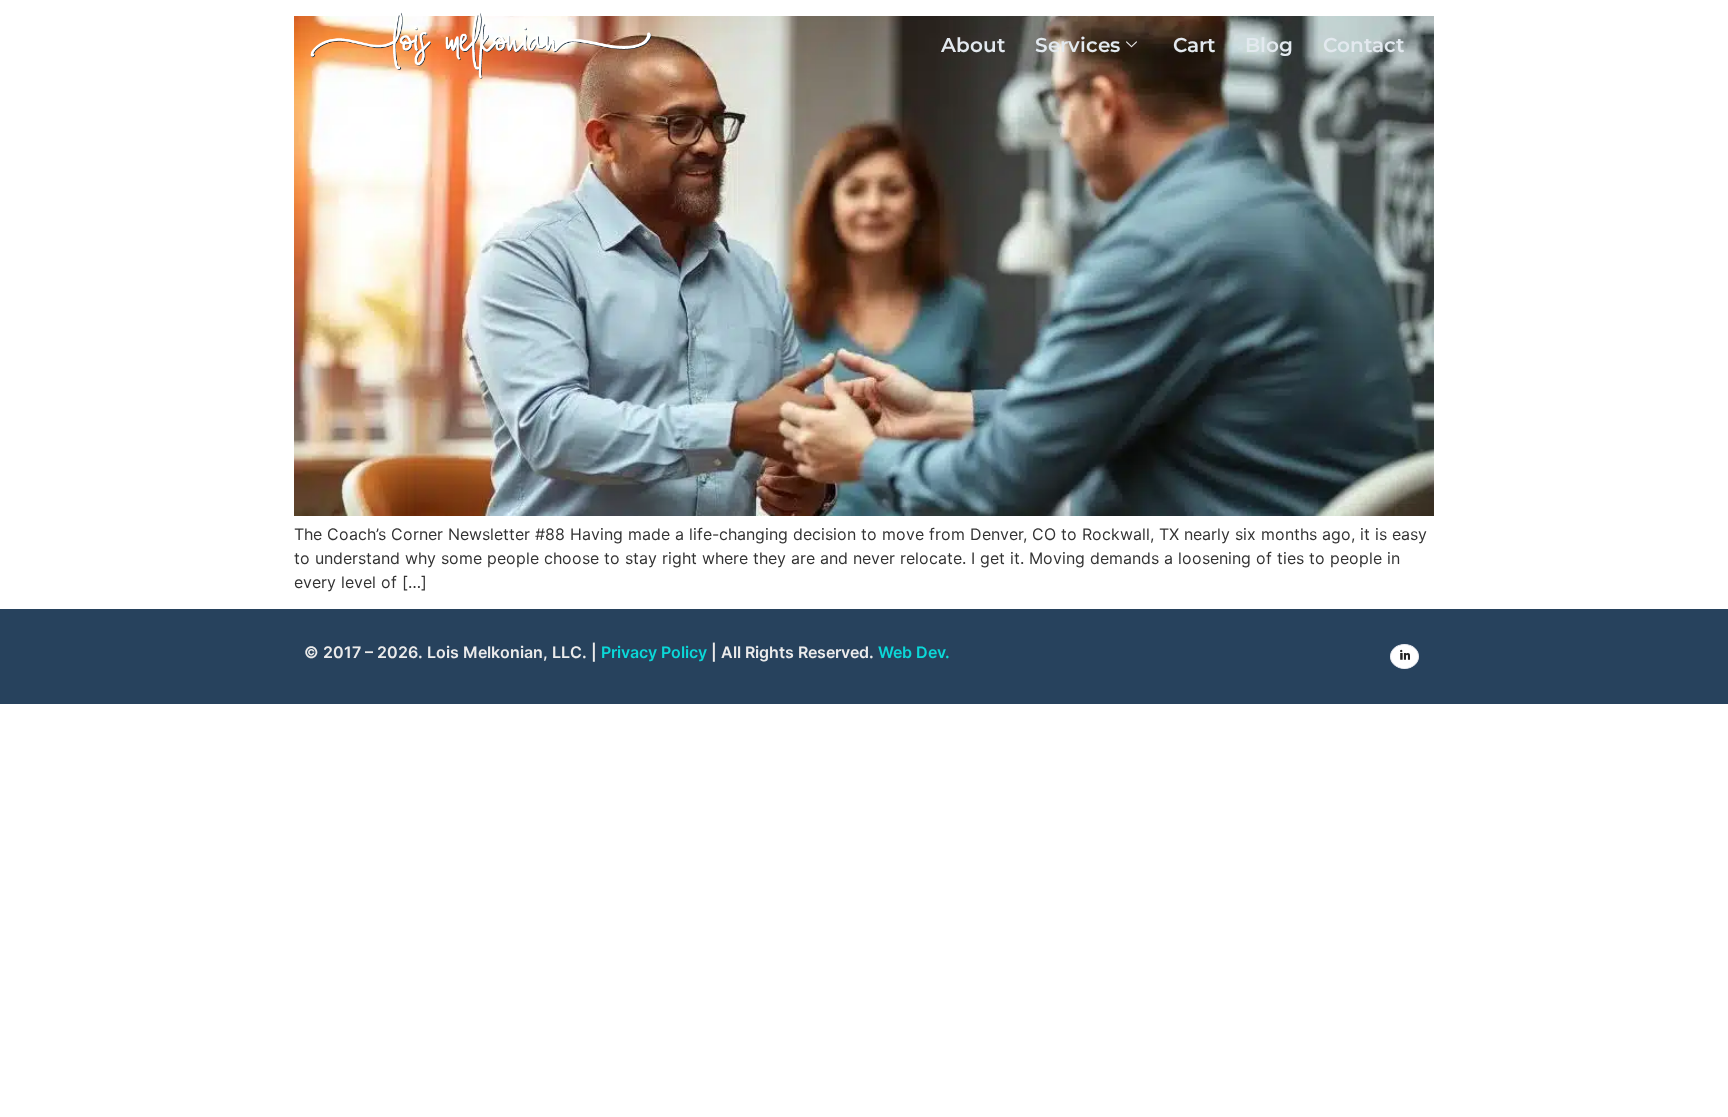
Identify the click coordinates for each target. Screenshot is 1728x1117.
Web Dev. (914, 652)
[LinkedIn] (1404, 656)
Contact (1363, 45)
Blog (1269, 45)
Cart (1194, 45)
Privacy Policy (654, 652)
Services (1077, 45)
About (973, 45)
